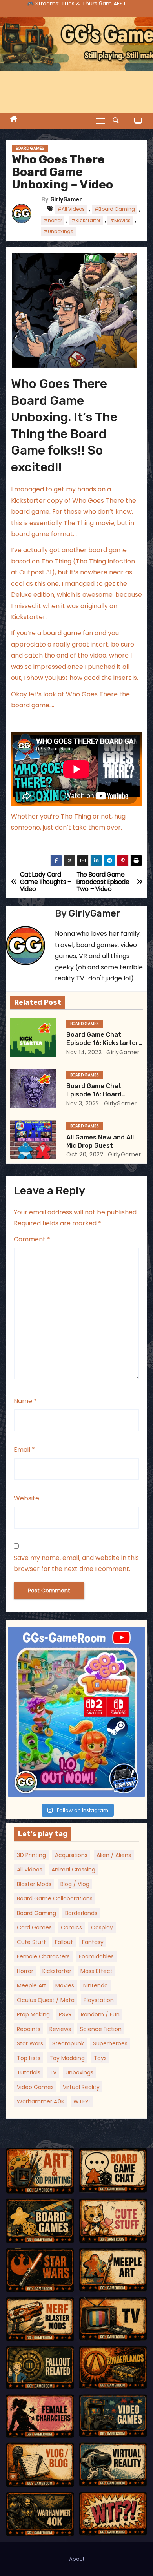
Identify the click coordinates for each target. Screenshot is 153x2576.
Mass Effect (97, 1971)
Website (26, 1498)
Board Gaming (36, 1913)
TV (53, 2072)
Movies (65, 1985)
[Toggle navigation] (100, 121)
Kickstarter (57, 1971)
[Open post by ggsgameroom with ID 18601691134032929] (76, 1712)
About (77, 2559)
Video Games (35, 2087)
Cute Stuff (31, 1942)
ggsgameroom (75, 1634)
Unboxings (79, 2072)
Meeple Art (32, 1985)
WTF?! (82, 2101)
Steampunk (68, 2043)
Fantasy (93, 1942)
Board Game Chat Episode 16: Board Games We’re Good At (100, 1094)
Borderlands (81, 1913)
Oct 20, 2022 (85, 1154)
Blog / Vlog (75, 1884)
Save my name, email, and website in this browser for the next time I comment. (76, 1563)
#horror (53, 220)
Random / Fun (100, 2014)
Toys (100, 2058)
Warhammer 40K (41, 2101)
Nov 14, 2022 (84, 1052)
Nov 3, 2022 (83, 1103)
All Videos (30, 1870)
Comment (32, 1239)
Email (24, 1450)
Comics (71, 1927)
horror (25, 1971)
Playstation (99, 2000)
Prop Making (33, 2014)
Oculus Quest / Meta (46, 2000)
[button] (118, 120)
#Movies (120, 220)
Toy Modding (67, 2058)
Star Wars (30, 2043)
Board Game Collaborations (55, 1898)
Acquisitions (71, 1855)
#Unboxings (58, 231)
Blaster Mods (34, 1884)
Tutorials (29, 2072)
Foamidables (96, 1956)
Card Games (34, 1927)
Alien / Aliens (114, 1855)
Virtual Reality (81, 2087)
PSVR (65, 2014)
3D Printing (31, 1855)
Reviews (60, 2029)
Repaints (29, 2029)
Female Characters (43, 1956)
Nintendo (96, 1985)
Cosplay (102, 1927)
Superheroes (110, 2043)
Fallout (64, 1942)
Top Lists (29, 2058)
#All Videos (71, 209)
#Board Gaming (115, 209)
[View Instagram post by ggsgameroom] (137, 1787)
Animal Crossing (73, 1870)
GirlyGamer (66, 200)
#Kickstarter (86, 220)
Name (25, 1401)
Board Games (30, 148)
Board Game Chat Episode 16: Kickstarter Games (102, 1043)
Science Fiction (101, 2029)
